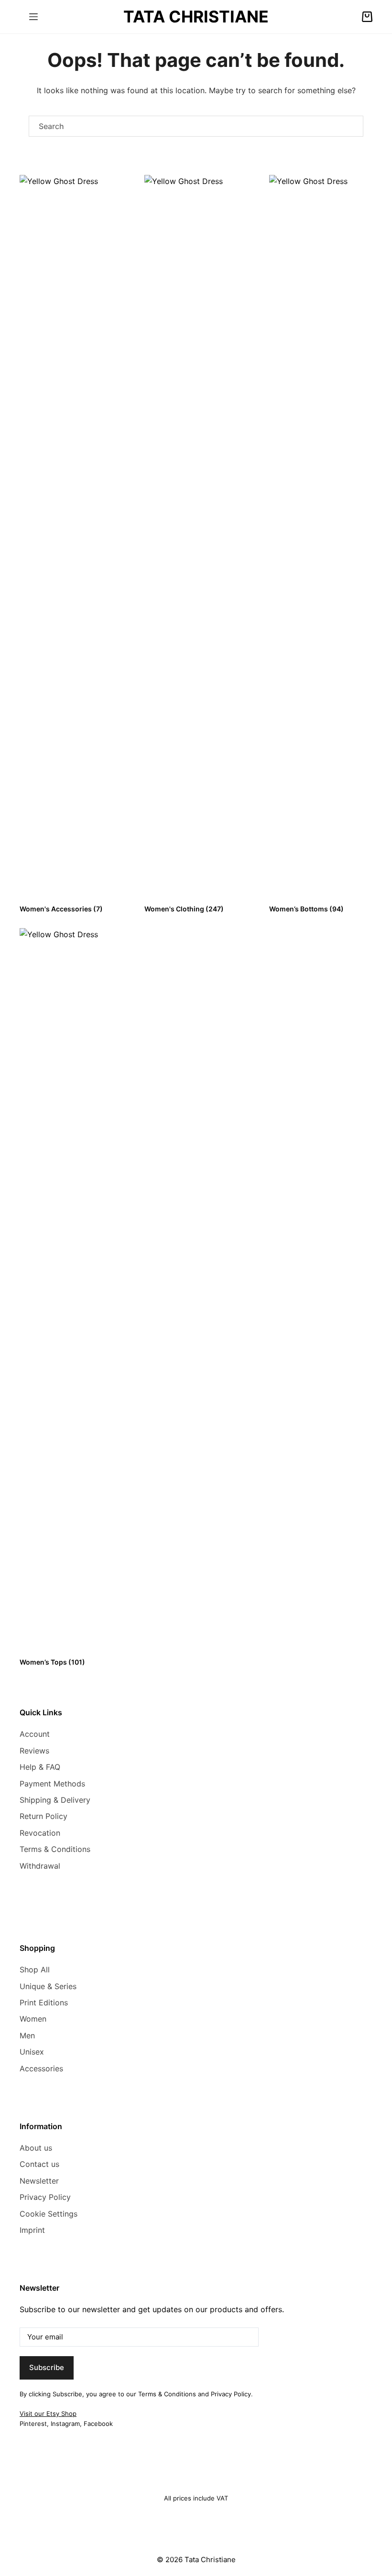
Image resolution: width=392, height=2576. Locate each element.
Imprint (32, 2230)
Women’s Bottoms (306, 909)
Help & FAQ (40, 1767)
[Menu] (33, 17)
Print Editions (44, 2002)
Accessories (41, 2068)
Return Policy (44, 1816)
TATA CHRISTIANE (196, 16)
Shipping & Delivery (55, 1800)
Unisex (32, 2052)
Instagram (65, 2424)
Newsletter (39, 2181)
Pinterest (33, 2424)
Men (27, 2035)
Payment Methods (52, 1784)
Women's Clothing (184, 909)
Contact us (39, 2164)
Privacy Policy (45, 2197)
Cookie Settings (49, 2214)
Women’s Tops (52, 1662)
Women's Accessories (61, 909)
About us (36, 2148)
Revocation (40, 1833)
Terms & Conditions (55, 1849)
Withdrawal (40, 1866)
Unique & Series (48, 1986)
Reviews (34, 1751)
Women (33, 2019)
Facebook (98, 2424)
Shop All (35, 1970)
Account (35, 1734)
